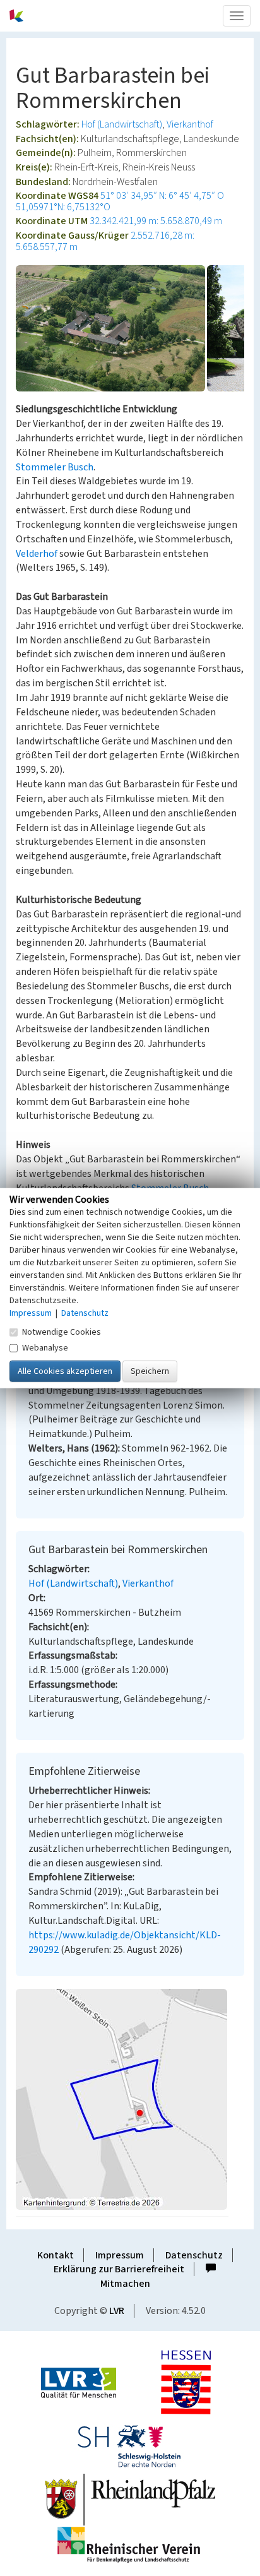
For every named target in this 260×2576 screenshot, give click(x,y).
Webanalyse (45, 1347)
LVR (117, 2311)
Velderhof (37, 554)
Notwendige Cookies (62, 1332)
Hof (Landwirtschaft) (122, 124)
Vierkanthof (190, 124)
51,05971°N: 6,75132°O (63, 207)
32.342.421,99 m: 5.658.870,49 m (156, 221)
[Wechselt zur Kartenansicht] (130, 2099)
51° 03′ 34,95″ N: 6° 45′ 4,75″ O (162, 196)
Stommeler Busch (55, 467)
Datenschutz (194, 2255)
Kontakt (56, 2255)
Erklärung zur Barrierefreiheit (119, 2269)
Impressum (120, 2255)
